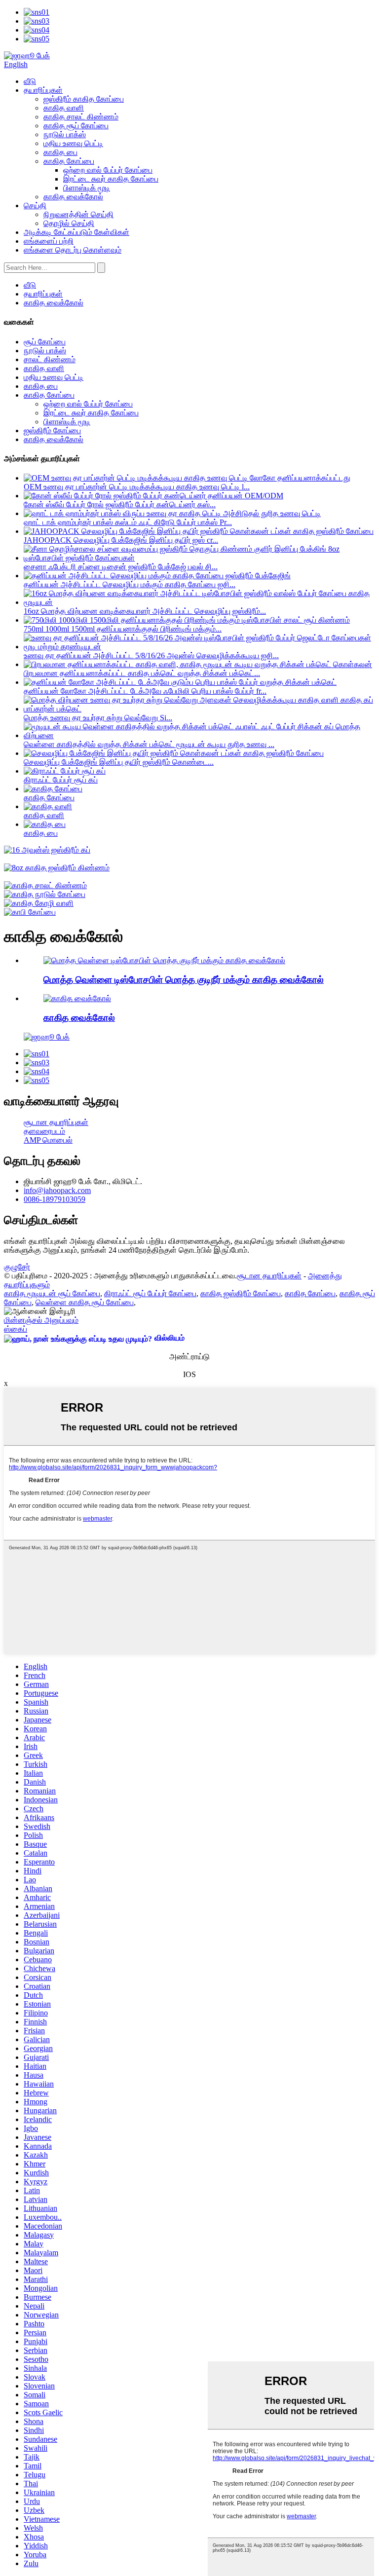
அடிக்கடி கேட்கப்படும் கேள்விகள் (76, 232)
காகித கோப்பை (69, 161)
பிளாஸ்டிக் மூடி (87, 188)
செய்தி (35, 205)
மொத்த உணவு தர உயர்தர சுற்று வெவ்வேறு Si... (98, 718)
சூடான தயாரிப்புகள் (56, 1122)
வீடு (30, 81)
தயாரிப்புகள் (43, 90)
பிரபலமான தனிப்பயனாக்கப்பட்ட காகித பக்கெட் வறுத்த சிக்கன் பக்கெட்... (142, 673)
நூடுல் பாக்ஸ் (65, 134)
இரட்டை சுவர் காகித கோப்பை (111, 179)
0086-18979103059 (55, 1199)
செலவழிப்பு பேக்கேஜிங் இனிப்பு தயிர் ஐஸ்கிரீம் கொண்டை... (119, 762)
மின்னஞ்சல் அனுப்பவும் (41, 1320)
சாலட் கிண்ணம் (50, 359)
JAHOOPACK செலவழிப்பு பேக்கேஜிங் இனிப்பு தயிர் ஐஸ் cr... (121, 540)
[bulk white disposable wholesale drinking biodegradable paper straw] (164, 960)
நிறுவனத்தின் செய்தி (78, 214)
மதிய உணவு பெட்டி (73, 143)
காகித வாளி (64, 108)
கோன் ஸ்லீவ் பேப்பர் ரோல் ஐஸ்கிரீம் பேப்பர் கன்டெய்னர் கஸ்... (120, 504)
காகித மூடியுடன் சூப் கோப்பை (52, 1293)
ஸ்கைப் (16, 1329)
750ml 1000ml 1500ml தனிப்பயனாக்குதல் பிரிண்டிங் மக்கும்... (123, 629)
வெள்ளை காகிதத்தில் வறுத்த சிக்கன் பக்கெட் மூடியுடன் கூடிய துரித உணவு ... (149, 744)
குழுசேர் (17, 1267)
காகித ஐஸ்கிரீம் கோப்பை (241, 1293)
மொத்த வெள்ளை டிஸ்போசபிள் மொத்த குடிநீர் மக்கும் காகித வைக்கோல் (184, 980)
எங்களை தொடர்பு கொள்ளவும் (73, 250)
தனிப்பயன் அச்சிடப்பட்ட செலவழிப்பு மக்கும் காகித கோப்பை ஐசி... (130, 584)
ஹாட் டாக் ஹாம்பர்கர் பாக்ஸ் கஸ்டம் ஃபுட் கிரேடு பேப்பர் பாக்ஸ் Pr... (128, 522)
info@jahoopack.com (57, 1190)
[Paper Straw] (77, 998)
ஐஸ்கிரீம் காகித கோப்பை (84, 99)
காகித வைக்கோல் (73, 197)
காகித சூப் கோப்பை (76, 126)
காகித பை (60, 152)
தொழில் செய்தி (69, 223)
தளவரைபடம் (44, 1131)
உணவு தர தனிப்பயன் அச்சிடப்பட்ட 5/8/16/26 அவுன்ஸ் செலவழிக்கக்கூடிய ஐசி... (151, 655)
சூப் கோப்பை (45, 342)
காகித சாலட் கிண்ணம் (81, 117)
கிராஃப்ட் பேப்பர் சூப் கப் (61, 780)
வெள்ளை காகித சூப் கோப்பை (85, 1302)
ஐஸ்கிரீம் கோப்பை (52, 430)
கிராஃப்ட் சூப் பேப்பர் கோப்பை (150, 1293)
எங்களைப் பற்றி (49, 241)
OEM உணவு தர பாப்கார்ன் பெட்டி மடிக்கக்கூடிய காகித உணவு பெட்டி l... (137, 487)
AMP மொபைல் (48, 1140)
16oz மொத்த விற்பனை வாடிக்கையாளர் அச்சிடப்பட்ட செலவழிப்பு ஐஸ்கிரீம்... (145, 611)
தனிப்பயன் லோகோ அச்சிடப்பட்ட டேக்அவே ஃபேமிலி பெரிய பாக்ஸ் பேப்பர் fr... (145, 691)
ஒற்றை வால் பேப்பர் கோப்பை (108, 170)
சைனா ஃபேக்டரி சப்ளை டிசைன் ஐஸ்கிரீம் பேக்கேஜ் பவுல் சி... (121, 567)
